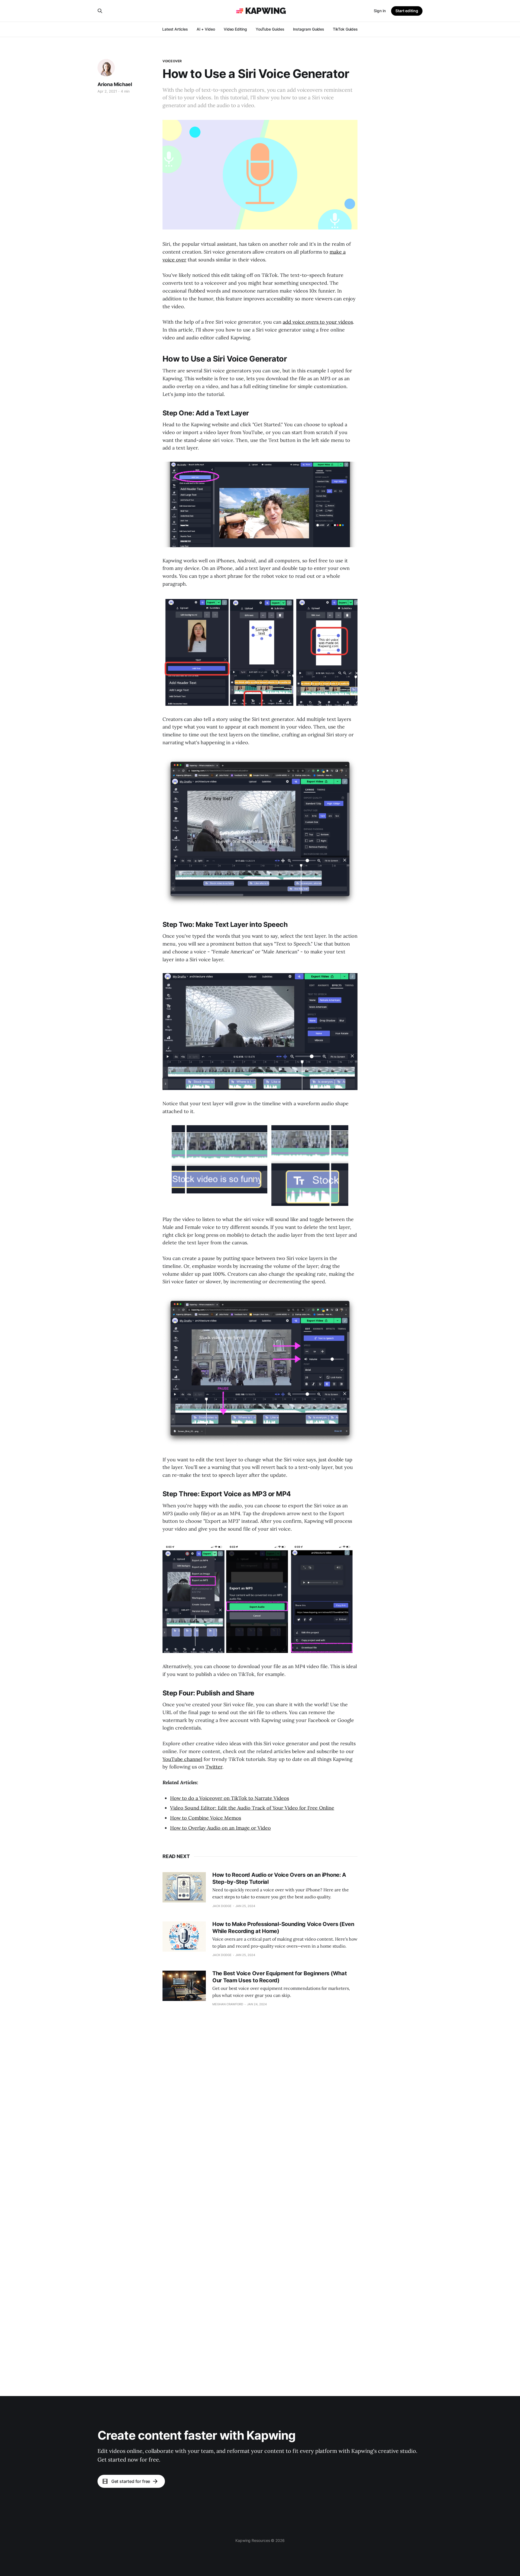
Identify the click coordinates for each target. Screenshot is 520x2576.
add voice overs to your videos (318, 322)
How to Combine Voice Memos (206, 1818)
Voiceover (172, 61)
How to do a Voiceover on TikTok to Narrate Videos (230, 1798)
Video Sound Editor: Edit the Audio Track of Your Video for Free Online (252, 1808)
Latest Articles (175, 29)
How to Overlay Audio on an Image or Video (220, 1828)
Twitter (214, 1767)
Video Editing (235, 29)
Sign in (380, 11)
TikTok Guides (345, 29)
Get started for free (131, 2481)
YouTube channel (182, 1759)
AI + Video (206, 29)
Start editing (407, 11)
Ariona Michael (115, 84)
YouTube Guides (270, 29)
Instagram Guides (309, 29)
